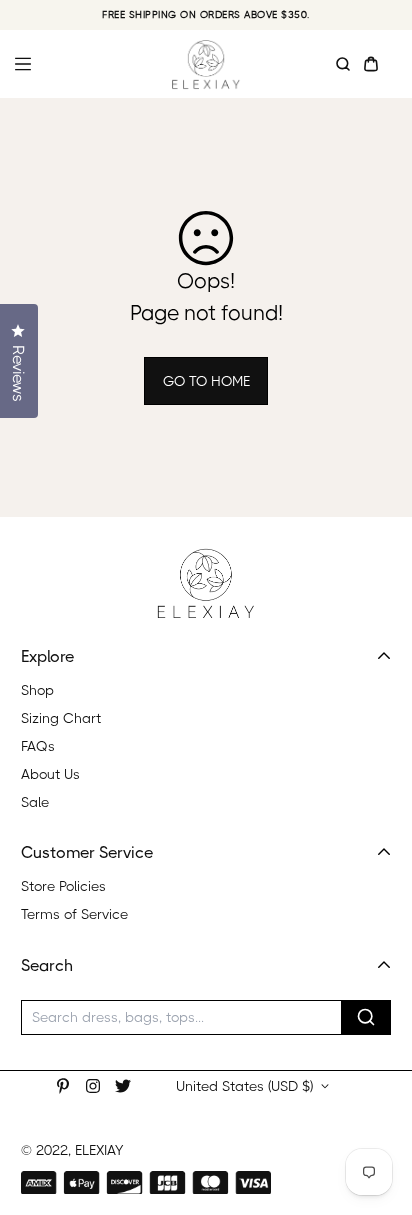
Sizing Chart (61, 718)
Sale (35, 802)
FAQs (38, 746)
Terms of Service (74, 914)
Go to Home (206, 381)
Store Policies (63, 886)
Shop (37, 690)
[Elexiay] (206, 64)
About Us (50, 774)
